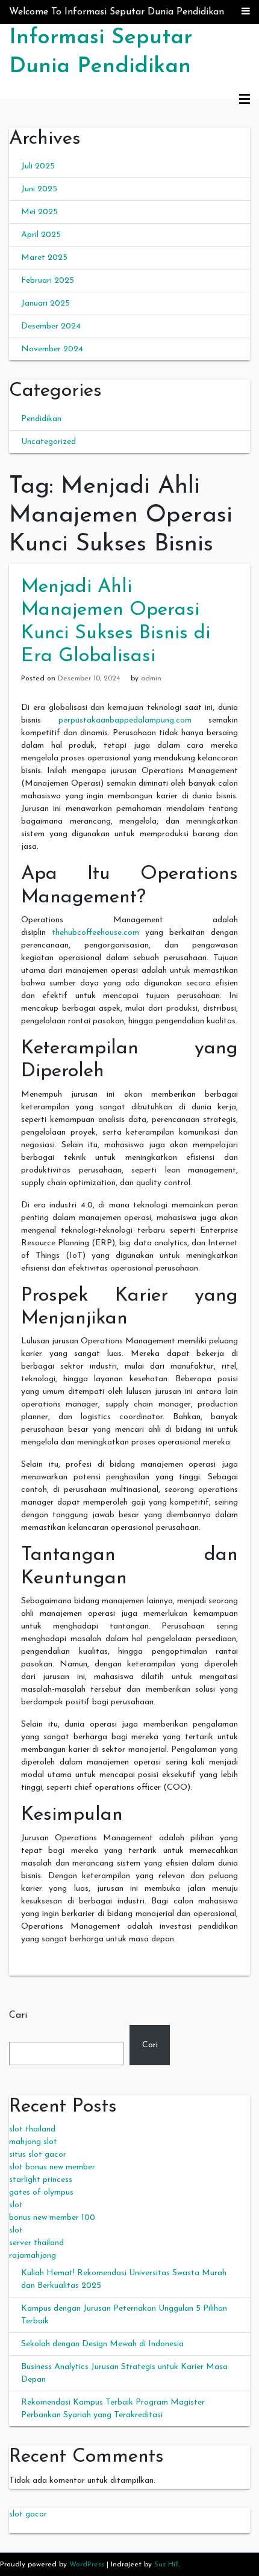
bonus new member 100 (52, 2218)
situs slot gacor (38, 2155)
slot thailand (32, 2129)
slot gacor (28, 2514)
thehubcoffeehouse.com (95, 933)
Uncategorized (48, 442)
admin (151, 679)
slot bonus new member (52, 2167)
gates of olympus (41, 2192)
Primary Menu (245, 100)
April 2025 (41, 235)
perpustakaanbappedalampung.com (125, 720)
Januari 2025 (45, 304)
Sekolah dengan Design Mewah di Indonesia (102, 2344)
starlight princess (41, 2180)
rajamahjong (33, 2256)
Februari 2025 (48, 281)
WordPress (87, 2565)
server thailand (36, 2243)
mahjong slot (33, 2142)
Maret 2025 (44, 258)
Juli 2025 (38, 166)
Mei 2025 (39, 212)
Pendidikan (41, 419)
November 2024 (52, 349)
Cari (18, 2015)
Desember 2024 (51, 326)
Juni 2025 (39, 189)
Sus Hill (167, 2565)
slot (16, 2205)
